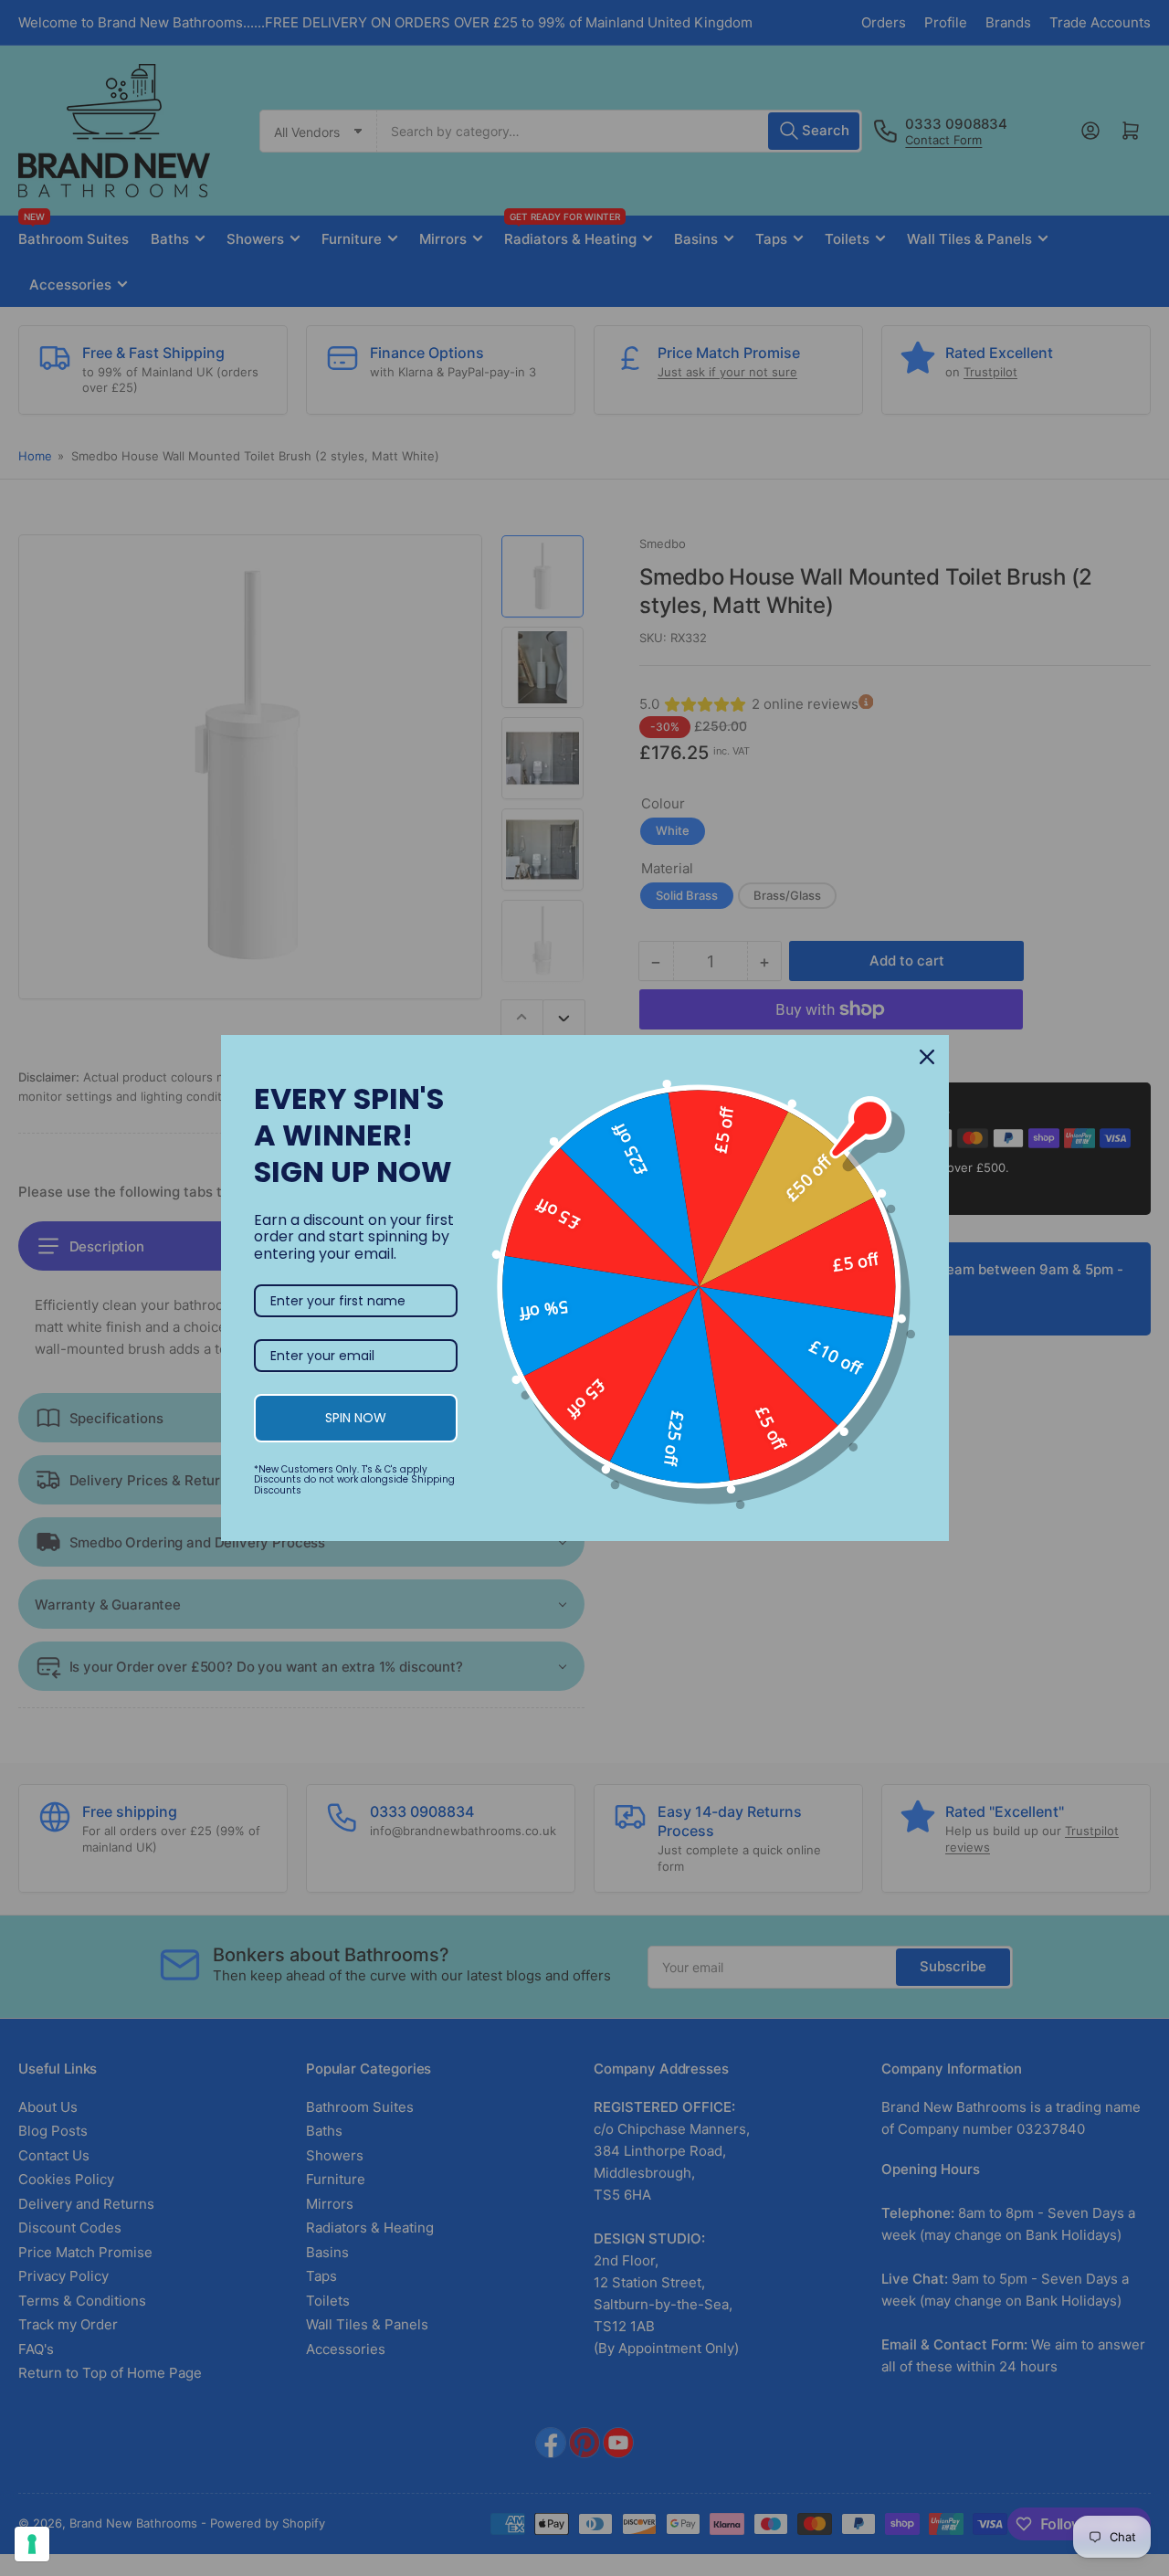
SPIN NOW (356, 1418)
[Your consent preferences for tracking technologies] (32, 2544)
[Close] (927, 1057)
